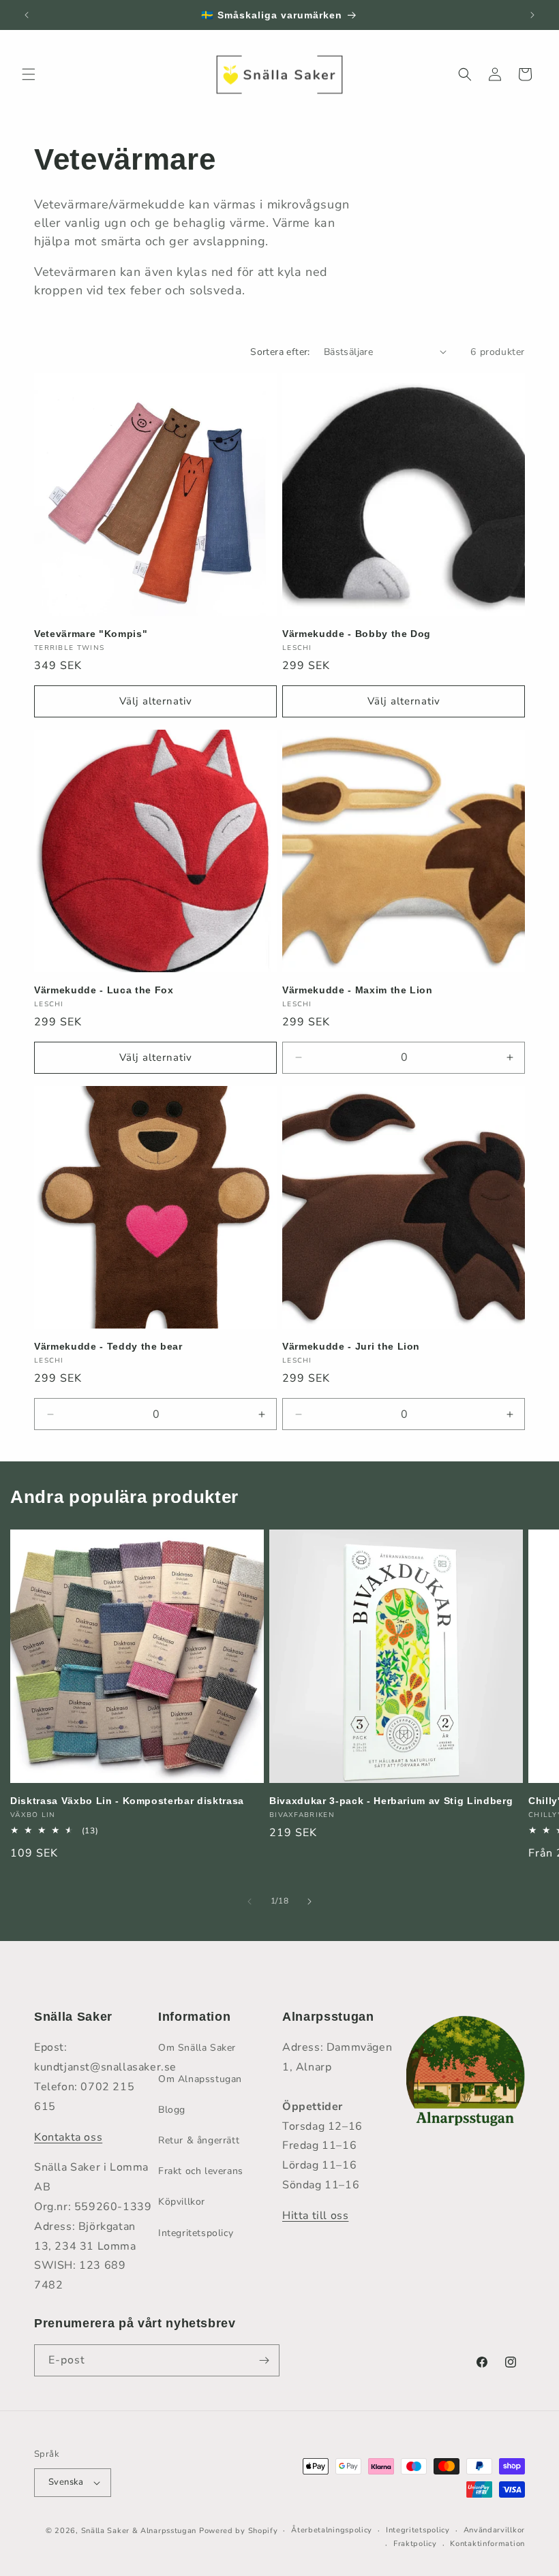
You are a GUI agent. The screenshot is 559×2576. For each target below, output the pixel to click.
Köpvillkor (182, 2202)
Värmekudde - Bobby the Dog (357, 634)
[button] (29, 74)
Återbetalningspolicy (332, 2530)
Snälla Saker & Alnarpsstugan (140, 2531)
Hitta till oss (315, 2216)
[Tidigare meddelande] (27, 15)
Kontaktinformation (487, 2544)
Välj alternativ (156, 701)
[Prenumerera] (264, 2360)
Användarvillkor (495, 2530)
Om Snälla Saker (197, 2048)
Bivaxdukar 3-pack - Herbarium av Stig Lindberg (391, 1801)
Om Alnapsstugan (200, 2079)
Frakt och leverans (201, 2171)
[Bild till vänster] (250, 1902)
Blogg (172, 2110)
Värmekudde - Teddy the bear (108, 1346)
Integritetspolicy (196, 2233)
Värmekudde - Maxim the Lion (358, 990)
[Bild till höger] (309, 1902)
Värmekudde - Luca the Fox (104, 990)
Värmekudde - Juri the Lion (351, 1346)
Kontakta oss (68, 2137)
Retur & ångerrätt (199, 2140)
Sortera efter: (280, 352)
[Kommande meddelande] (532, 15)
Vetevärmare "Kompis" (91, 634)
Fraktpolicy (415, 2544)
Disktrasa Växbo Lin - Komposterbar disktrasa (127, 1801)
